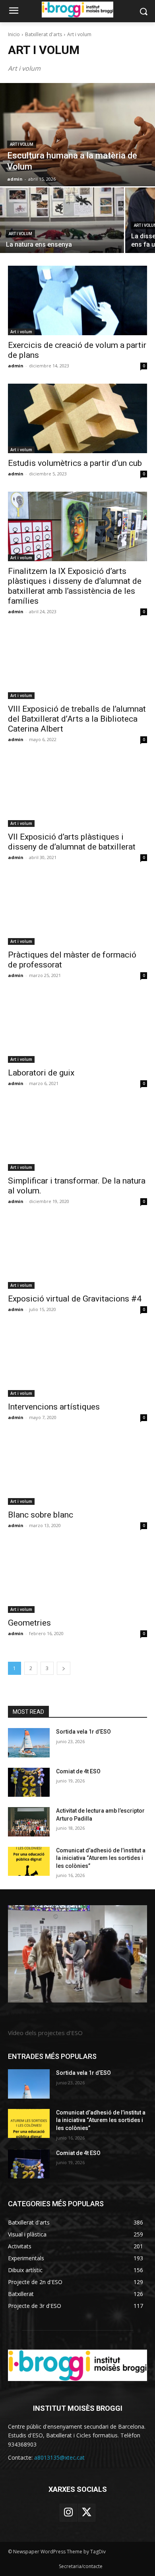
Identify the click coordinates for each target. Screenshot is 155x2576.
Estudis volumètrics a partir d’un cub (75, 463)
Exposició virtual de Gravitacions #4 (75, 1299)
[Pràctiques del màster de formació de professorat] (77, 910)
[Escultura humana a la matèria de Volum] (77, 135)
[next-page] (64, 1668)
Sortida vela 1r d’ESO (83, 1732)
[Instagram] (68, 2512)
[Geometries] (77, 1578)
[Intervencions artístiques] (77, 1362)
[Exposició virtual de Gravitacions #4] (77, 1254)
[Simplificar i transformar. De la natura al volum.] (77, 1136)
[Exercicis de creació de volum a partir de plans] (77, 300)
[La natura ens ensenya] (62, 220)
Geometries (29, 1623)
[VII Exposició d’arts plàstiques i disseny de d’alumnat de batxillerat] (77, 792)
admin (16, 366)
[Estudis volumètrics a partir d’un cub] (77, 418)
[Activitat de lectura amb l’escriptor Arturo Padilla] (29, 1822)
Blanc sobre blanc (41, 1515)
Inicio (14, 34)
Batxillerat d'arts (44, 34)
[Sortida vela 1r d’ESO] (29, 1743)
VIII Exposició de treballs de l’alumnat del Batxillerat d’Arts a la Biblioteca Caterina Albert (77, 719)
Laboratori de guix (41, 1073)
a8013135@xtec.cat (59, 2457)
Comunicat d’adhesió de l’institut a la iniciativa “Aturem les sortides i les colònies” (101, 1858)
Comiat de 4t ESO (78, 1771)
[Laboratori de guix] (77, 1028)
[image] (77, 1954)
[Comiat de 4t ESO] (29, 1782)
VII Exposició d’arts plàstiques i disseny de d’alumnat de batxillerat (72, 842)
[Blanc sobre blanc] (77, 1470)
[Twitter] (87, 2512)
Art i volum (22, 144)
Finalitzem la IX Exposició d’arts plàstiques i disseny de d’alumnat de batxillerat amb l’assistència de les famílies (75, 586)
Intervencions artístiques (54, 1407)
